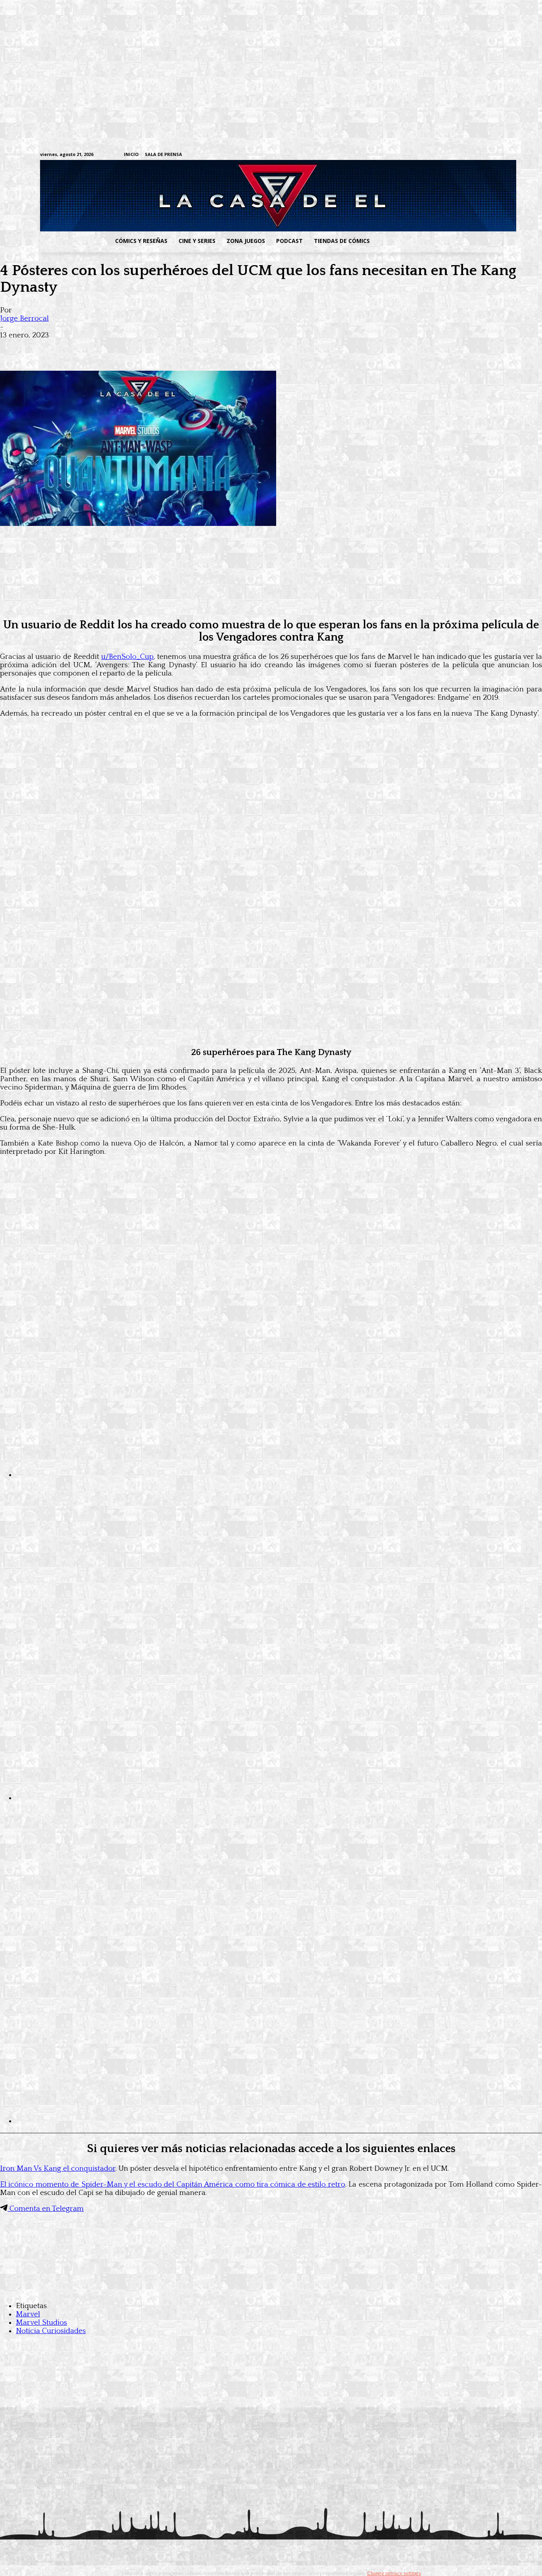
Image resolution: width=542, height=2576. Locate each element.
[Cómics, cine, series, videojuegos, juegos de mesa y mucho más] (230, 196)
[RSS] (449, 155)
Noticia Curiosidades (51, 2331)
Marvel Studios (41, 2323)
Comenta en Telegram (46, 2209)
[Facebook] (424, 155)
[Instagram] (436, 155)
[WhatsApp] (98, 348)
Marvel (28, 2314)
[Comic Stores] (271, 2290)
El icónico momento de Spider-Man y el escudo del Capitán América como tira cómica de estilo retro (173, 2184)
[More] (156, 348)
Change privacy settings (394, 2573)
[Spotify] (461, 155)
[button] (439, 241)
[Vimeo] (404, 155)
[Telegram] (473, 155)
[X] (485, 155)
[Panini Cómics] (271, 605)
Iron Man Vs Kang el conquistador (58, 2169)
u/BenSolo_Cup (127, 657)
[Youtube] (498, 155)
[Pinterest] (127, 348)
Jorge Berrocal (24, 319)
